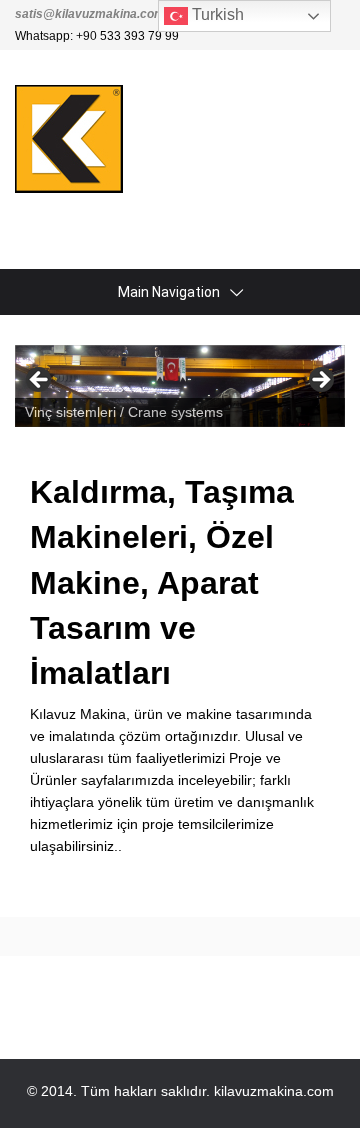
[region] (180, 386)
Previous (40, 381)
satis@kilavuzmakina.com (90, 14)
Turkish (216, 14)
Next (320, 381)
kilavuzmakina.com (274, 1091)
